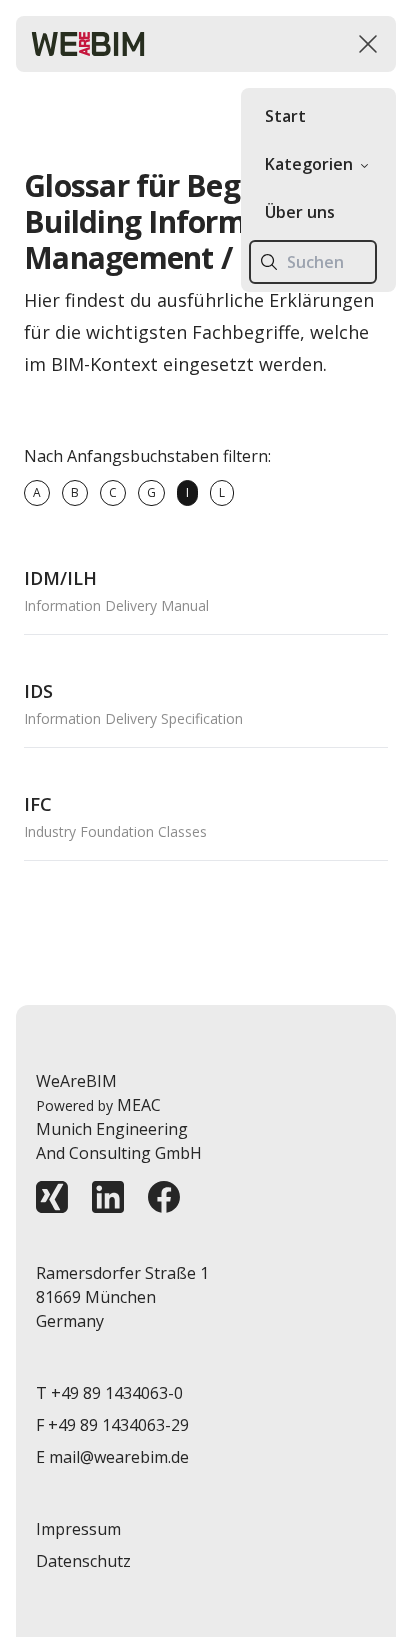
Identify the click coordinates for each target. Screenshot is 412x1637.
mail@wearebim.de (119, 1457)
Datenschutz (83, 1561)
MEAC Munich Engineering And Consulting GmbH (119, 1129)
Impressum (78, 1529)
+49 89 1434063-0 (117, 1393)
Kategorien (309, 164)
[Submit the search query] (269, 262)
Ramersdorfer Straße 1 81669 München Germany (122, 1297)
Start (285, 116)
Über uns (300, 212)
